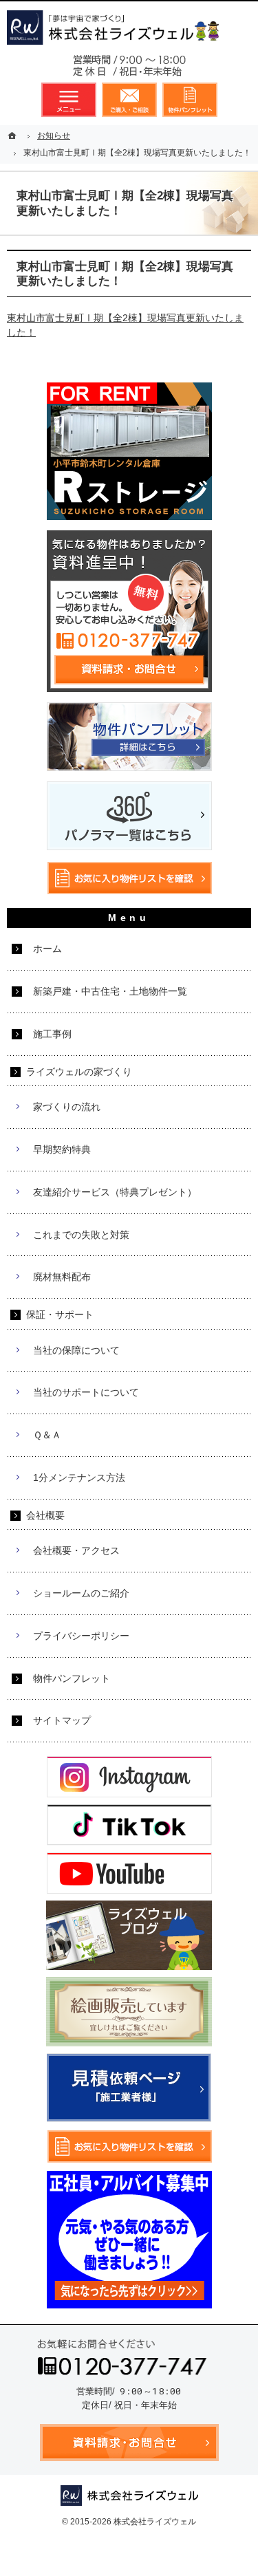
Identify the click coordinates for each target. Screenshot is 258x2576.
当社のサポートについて (86, 1392)
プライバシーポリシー (81, 1636)
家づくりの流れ (67, 1107)
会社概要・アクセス (76, 1550)
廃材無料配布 (62, 1277)
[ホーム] (14, 136)
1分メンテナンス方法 (79, 1478)
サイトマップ (62, 1720)
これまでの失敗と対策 (81, 1235)
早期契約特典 (62, 1149)
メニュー (69, 100)
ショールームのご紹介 (81, 1593)
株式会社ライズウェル (155, 2522)
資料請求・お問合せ (129, 100)
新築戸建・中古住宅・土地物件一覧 (110, 991)
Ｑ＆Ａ (47, 1435)
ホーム (47, 949)
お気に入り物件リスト (190, 100)
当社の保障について (76, 1350)
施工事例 (52, 1034)
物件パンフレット (72, 1678)
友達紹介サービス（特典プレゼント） (115, 1192)
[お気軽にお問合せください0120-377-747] (129, 69)
